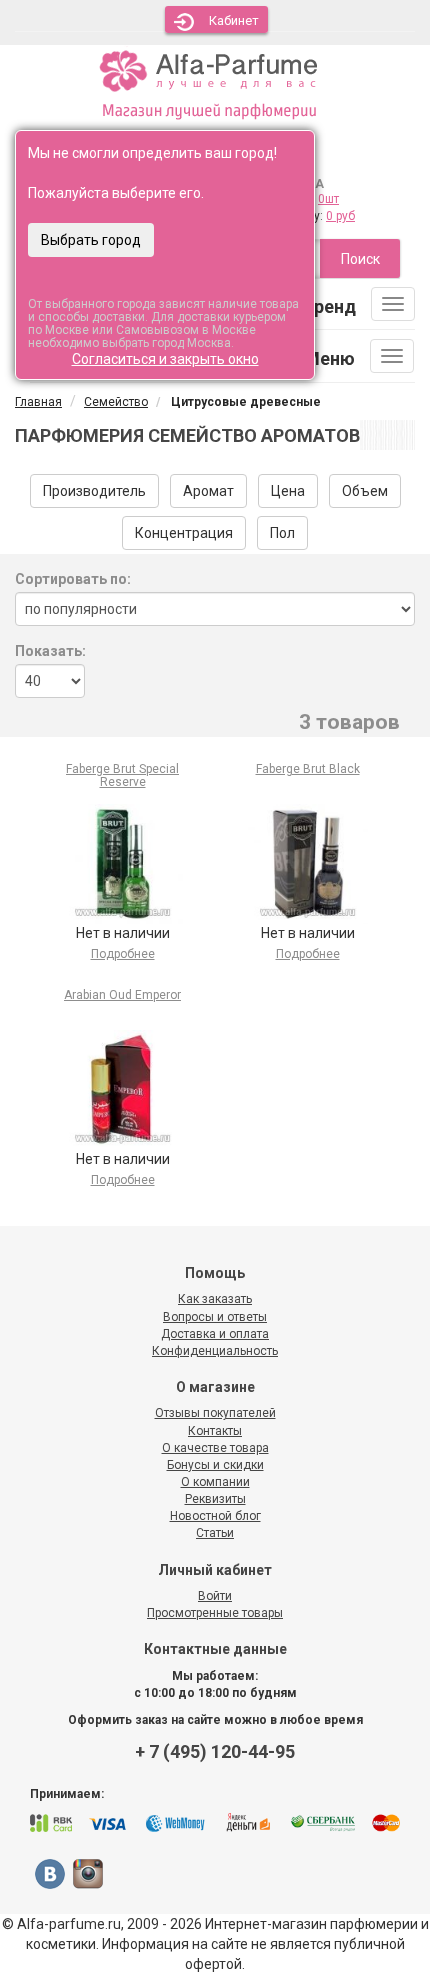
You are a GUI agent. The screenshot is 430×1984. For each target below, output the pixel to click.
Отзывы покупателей (215, 1413)
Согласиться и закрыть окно (165, 359)
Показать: (50, 651)
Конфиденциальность (215, 1351)
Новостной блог (215, 1516)
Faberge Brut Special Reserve (122, 775)
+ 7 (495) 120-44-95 (215, 1751)
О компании (215, 1482)
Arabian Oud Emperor (122, 995)
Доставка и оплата (215, 1334)
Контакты (215, 1431)
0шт (328, 199)
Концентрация (184, 533)
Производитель (94, 491)
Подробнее (123, 954)
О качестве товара (215, 1448)
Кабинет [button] (234, 20)
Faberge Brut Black (308, 769)
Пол (282, 533)
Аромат (208, 491)
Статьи (215, 1533)
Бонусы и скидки (215, 1465)
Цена (288, 491)
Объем (365, 491)
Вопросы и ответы (215, 1317)
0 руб (340, 216)
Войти (215, 1596)
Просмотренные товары (215, 1613)
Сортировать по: (73, 579)
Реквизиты (215, 1499)
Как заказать (215, 1299)
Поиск (360, 259)
